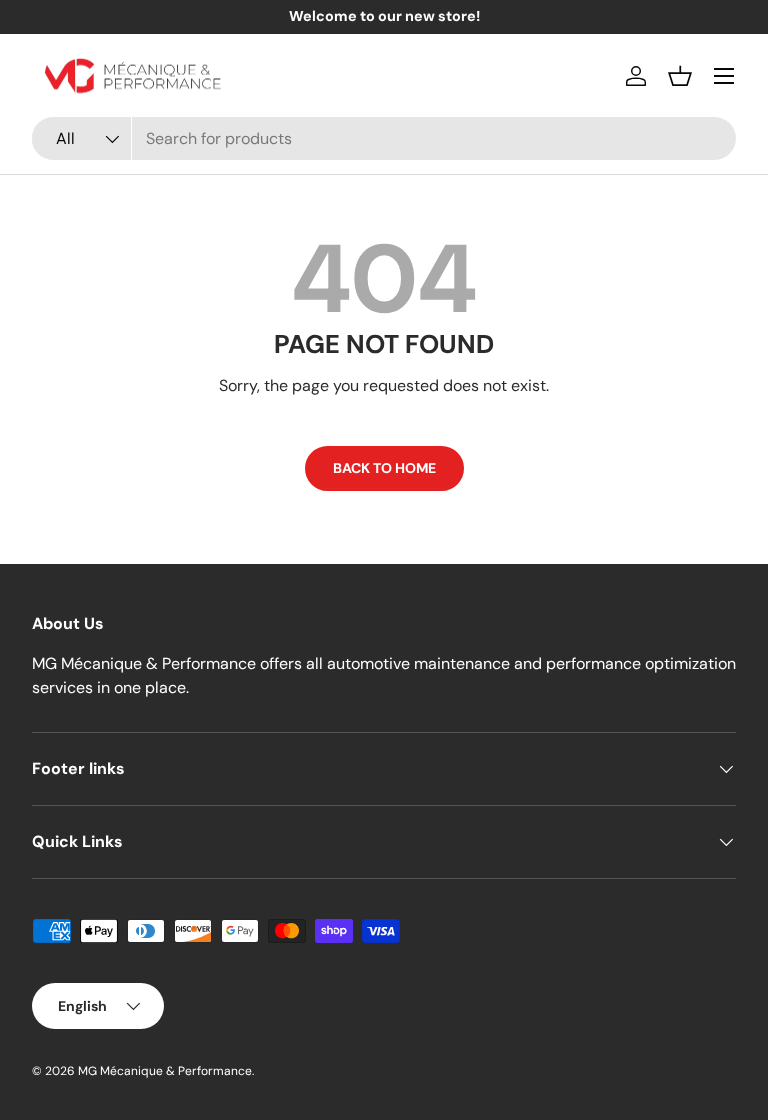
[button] (680, 76)
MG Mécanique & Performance (165, 1071)
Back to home (384, 468)
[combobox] (384, 138)
